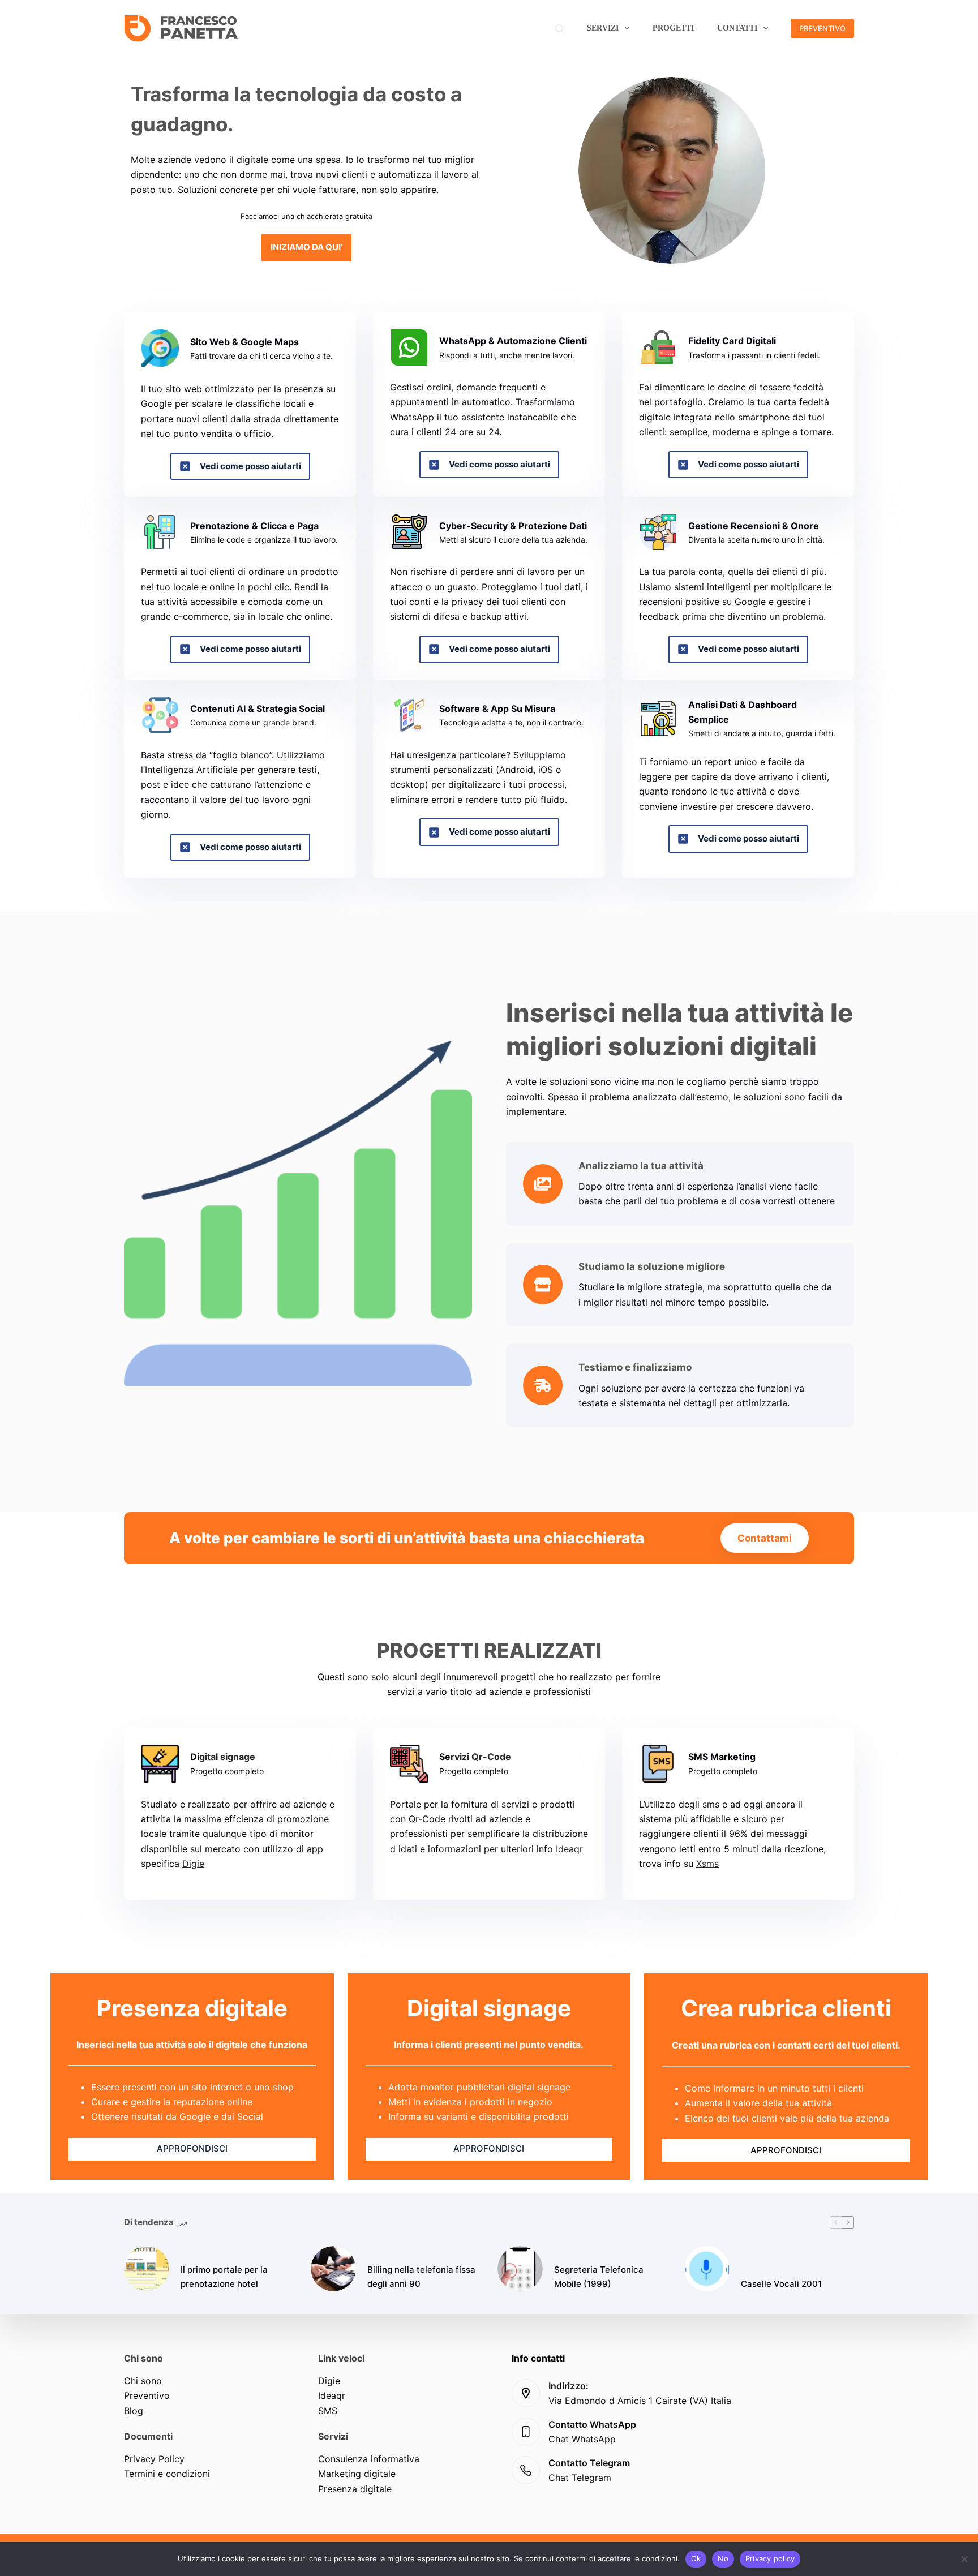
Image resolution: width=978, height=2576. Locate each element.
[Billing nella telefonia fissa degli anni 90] (333, 2269)
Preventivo (147, 2395)
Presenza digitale (355, 2489)
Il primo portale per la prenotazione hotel (224, 2277)
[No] (964, 2559)
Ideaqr (569, 1849)
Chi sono (143, 2381)
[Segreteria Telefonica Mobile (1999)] (520, 2269)
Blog (134, 2411)
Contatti (737, 28)
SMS (328, 2411)
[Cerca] (559, 29)
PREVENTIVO (822, 28)
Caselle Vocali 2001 (781, 2284)
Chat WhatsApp (582, 2439)
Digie (193, 1864)
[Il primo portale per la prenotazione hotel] (147, 2269)
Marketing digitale (357, 2474)
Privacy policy (770, 2558)
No (723, 2558)
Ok (696, 2558)
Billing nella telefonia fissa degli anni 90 (421, 2277)
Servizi (603, 28)
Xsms (707, 1864)
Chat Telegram (580, 2478)
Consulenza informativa (369, 2459)
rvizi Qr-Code (481, 1757)
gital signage (227, 1757)
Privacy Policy (154, 2459)
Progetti (673, 28)
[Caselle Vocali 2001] (707, 2269)
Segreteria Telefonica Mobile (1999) (599, 2277)
